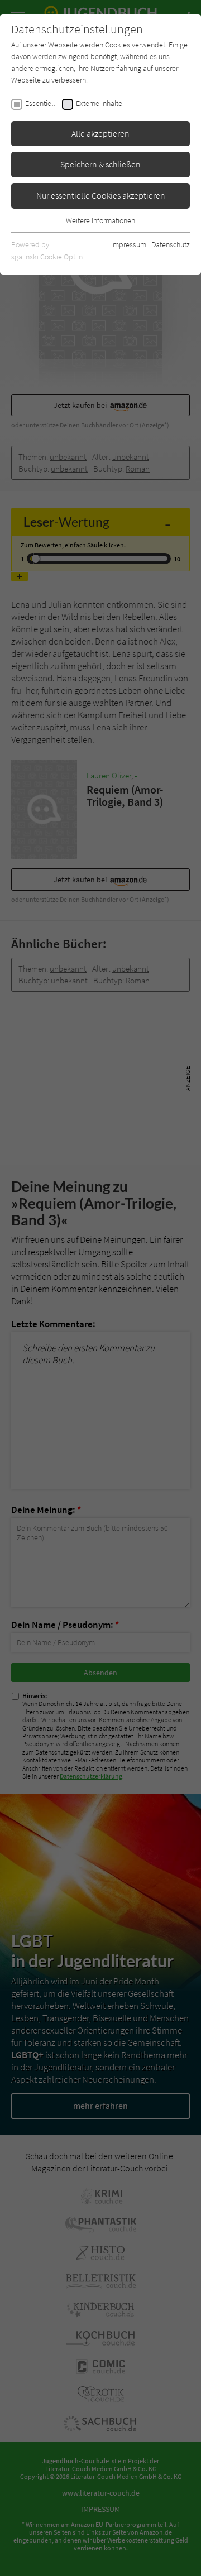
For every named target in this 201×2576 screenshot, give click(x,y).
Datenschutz (171, 244)
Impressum (129, 244)
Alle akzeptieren (100, 133)
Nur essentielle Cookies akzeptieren (101, 195)
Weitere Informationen (100, 220)
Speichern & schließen (100, 164)
